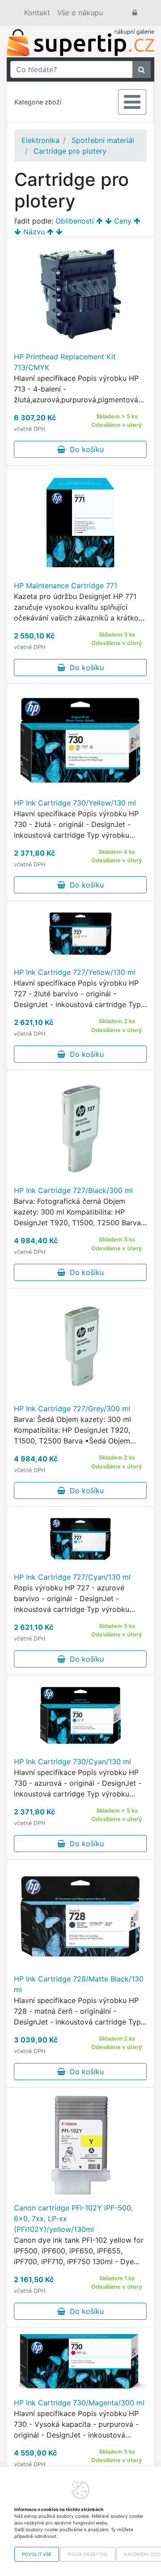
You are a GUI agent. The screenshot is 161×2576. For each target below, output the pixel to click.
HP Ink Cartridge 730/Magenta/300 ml (79, 2403)
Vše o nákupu (80, 13)
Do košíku (85, 449)
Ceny (123, 221)
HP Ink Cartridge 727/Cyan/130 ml (72, 1577)
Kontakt (37, 13)
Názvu (34, 232)
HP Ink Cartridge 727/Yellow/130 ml (75, 972)
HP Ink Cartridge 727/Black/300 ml (73, 1190)
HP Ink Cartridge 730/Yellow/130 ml (75, 803)
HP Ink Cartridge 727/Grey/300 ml (72, 1409)
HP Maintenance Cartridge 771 (66, 586)
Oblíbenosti (75, 221)
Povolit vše (37, 2554)
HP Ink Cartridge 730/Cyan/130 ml (72, 1762)
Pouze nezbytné (88, 2554)
